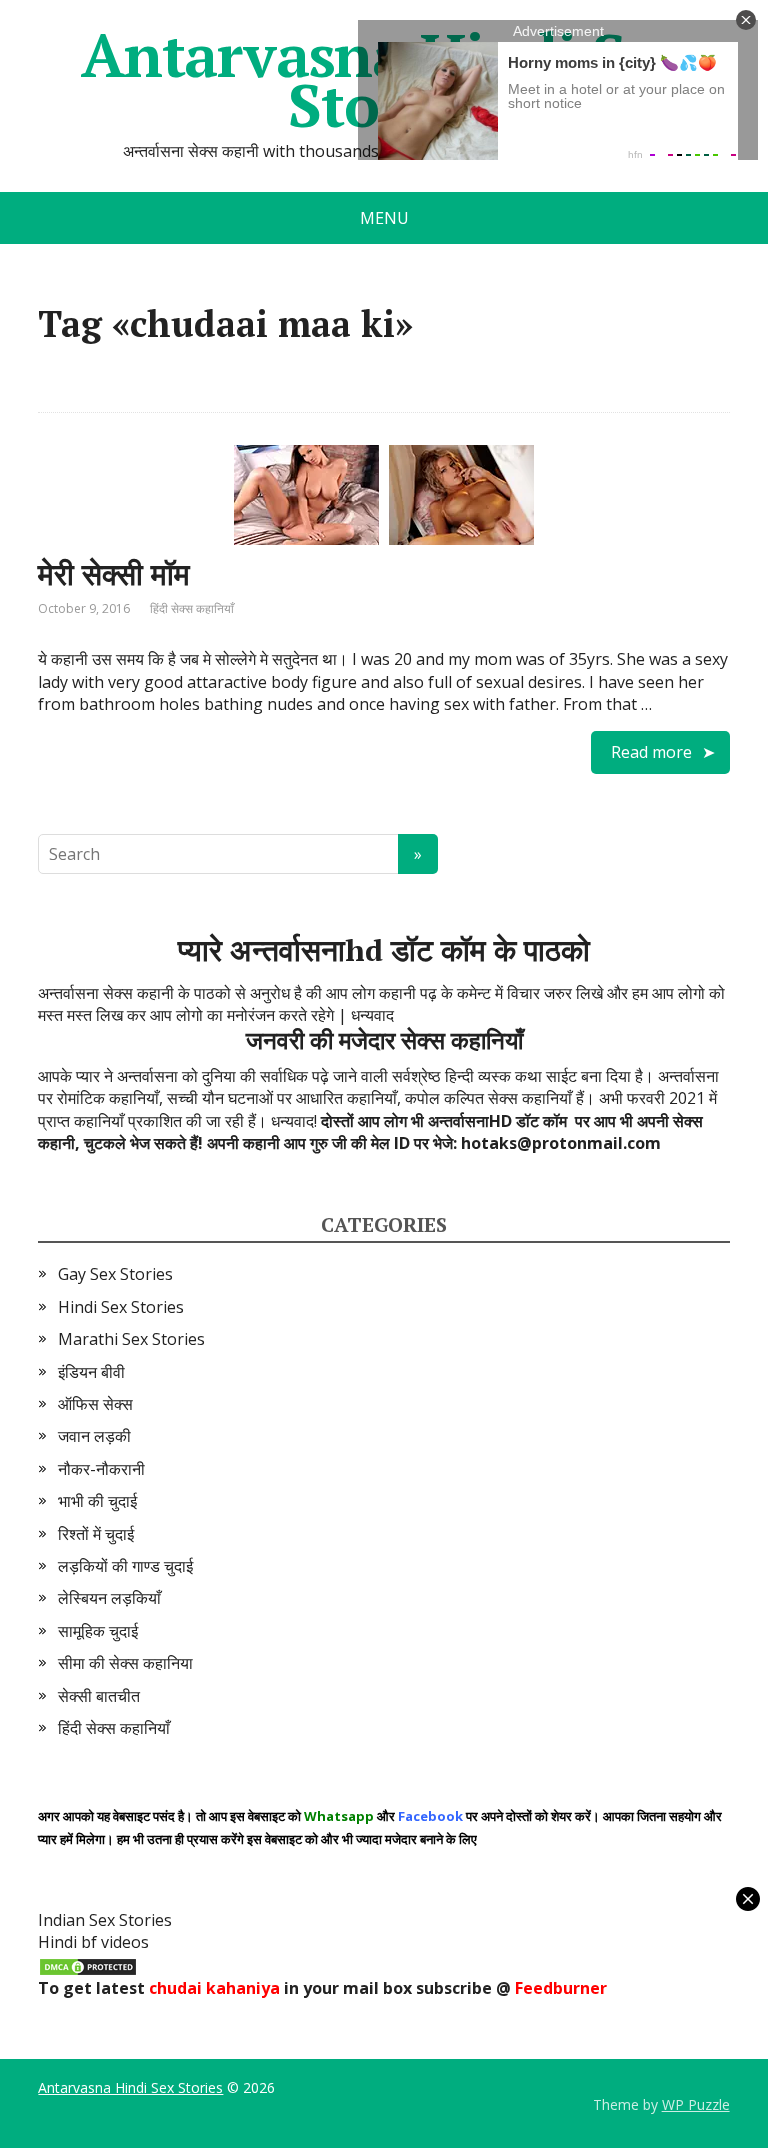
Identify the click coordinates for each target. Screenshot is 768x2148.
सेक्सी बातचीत (99, 1696)
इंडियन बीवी (91, 1372)
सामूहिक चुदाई (98, 1631)
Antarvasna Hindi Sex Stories (130, 2087)
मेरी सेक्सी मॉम (114, 574)
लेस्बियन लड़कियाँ (109, 1598)
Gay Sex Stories (115, 1274)
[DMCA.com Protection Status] (88, 1965)
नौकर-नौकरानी (101, 1469)
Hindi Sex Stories (121, 1307)
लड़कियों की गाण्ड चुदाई (125, 1566)
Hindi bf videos (93, 1942)
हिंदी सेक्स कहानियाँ (192, 608)
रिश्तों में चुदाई (96, 1534)
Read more (651, 752)
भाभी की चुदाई (97, 1501)
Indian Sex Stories (105, 1920)
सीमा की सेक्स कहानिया (125, 1663)
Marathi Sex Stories (131, 1339)
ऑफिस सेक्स (95, 1404)
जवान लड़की (94, 1436)
